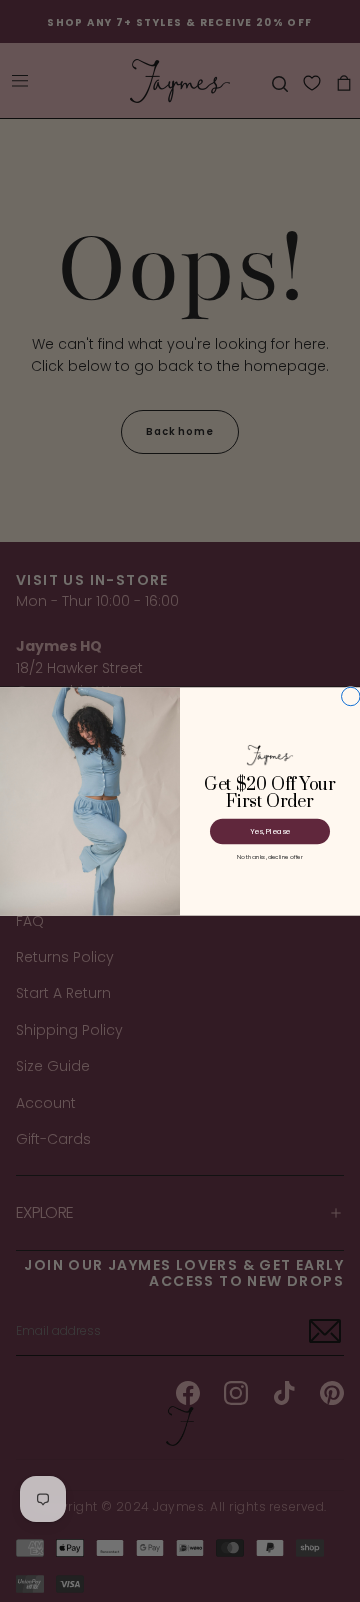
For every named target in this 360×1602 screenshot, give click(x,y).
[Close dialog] (351, 696)
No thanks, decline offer (269, 856)
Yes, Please (270, 830)
